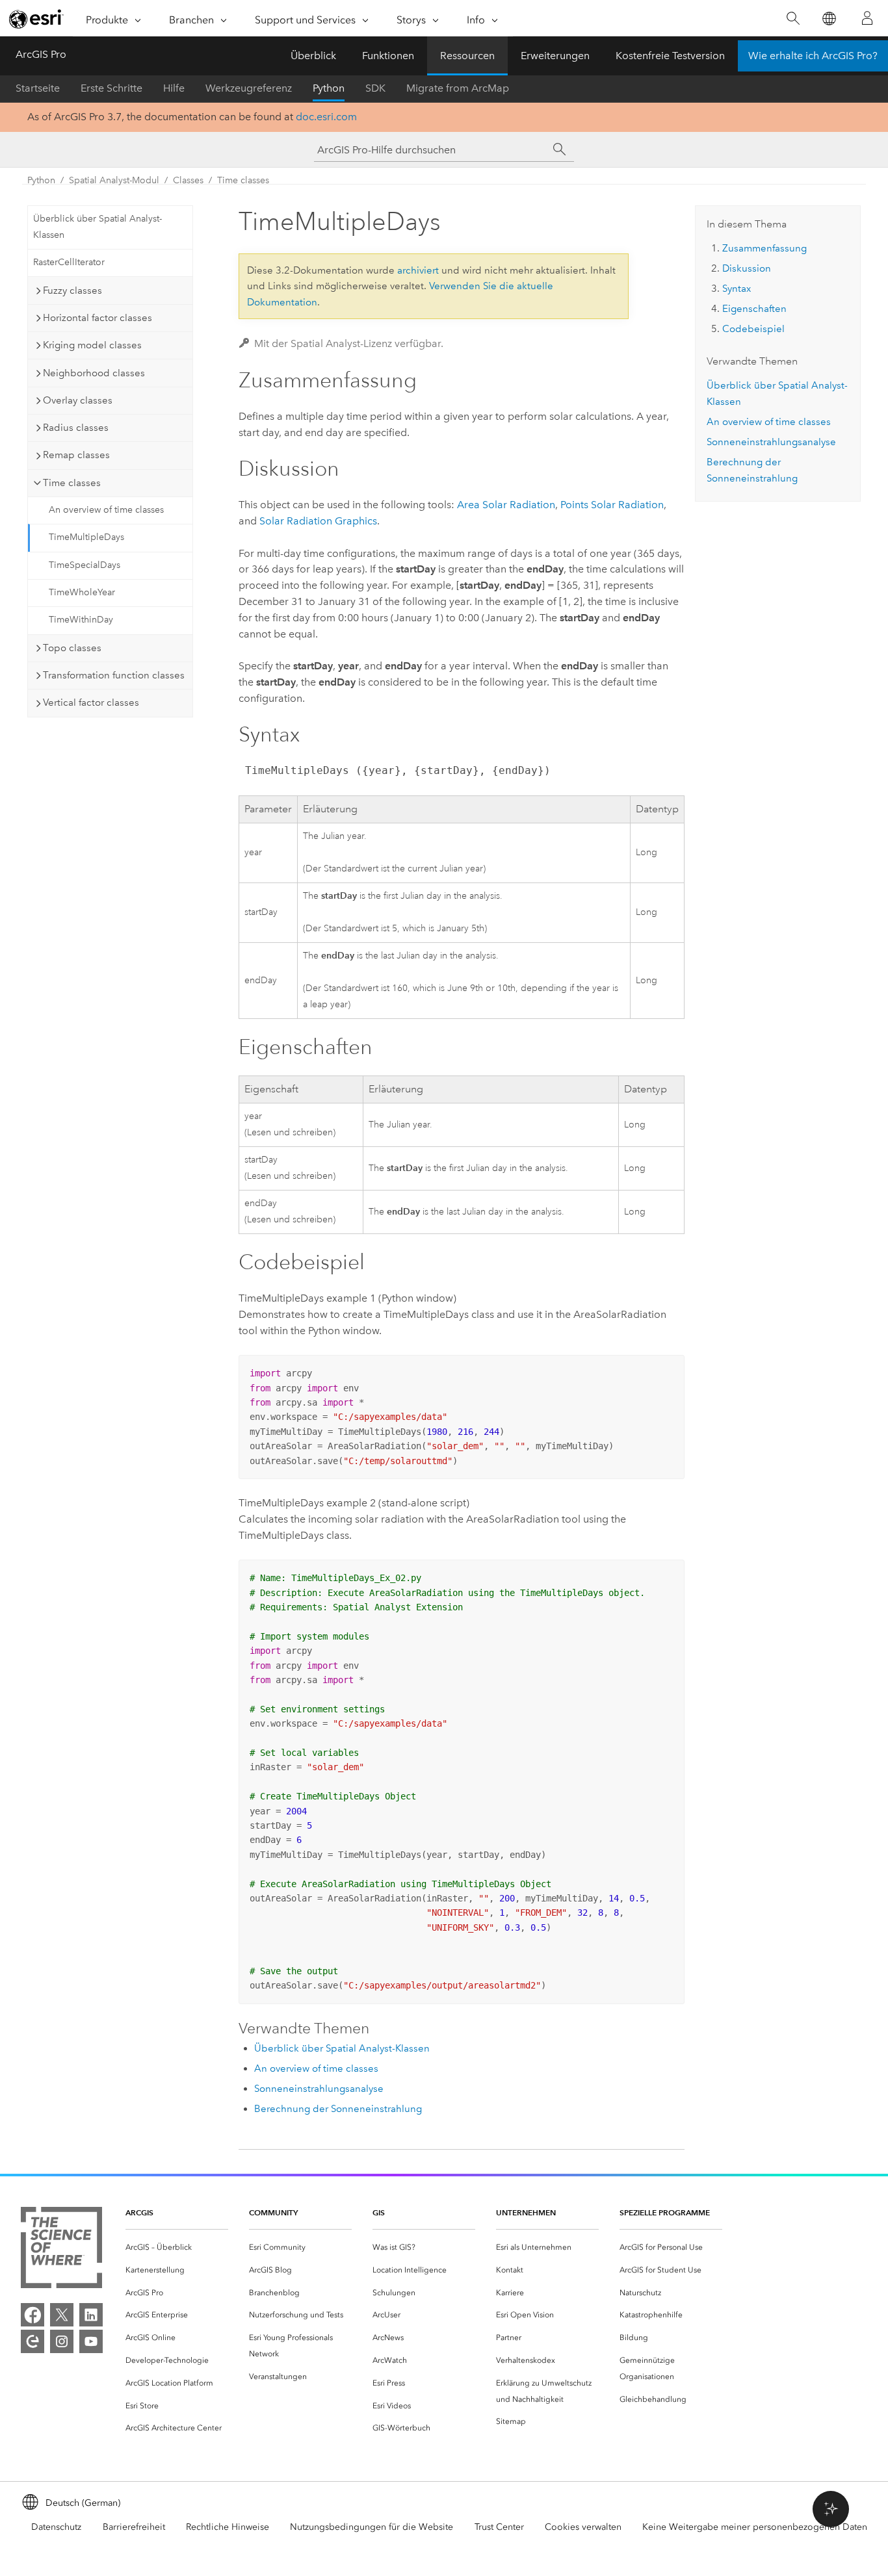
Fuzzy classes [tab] (72, 290)
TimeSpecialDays (85, 565)
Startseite (38, 88)
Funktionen (388, 56)
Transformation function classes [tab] (114, 675)
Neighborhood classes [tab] (94, 373)
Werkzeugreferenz (249, 88)
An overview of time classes (106, 510)
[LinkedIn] (91, 2315)
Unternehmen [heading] (526, 2212)
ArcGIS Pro (41, 54)
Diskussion (747, 268)
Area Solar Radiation (506, 505)
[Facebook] (33, 2315)
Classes (188, 180)
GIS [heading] (379, 2212)
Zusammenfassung (764, 248)
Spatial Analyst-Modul (114, 180)
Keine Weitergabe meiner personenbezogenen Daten (755, 2527)
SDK (375, 88)
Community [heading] (273, 2212)
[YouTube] (91, 2341)
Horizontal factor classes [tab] (98, 318)
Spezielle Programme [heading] (665, 2212)
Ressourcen (467, 56)
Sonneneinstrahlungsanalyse (319, 2089)
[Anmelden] (867, 18)
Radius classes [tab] (76, 428)
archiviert (418, 270)
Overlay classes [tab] (78, 400)
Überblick (313, 56)
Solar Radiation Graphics (318, 521)
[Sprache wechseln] (829, 19)
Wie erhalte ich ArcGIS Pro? (813, 56)
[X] (62, 2315)
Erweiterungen (555, 56)
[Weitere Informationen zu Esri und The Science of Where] (61, 2250)
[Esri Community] (33, 2341)
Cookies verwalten (583, 2527)
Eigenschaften (754, 309)
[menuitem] (177, 2248)
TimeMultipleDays (86, 537)
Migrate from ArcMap (458, 88)
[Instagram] (62, 2341)
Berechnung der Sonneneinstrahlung (338, 2109)
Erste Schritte (111, 88)
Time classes (243, 180)
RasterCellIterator (69, 262)
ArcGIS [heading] (139, 2212)
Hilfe (174, 88)
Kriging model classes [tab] (92, 345)
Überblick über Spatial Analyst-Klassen (98, 227)
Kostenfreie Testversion (670, 56)
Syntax (737, 289)
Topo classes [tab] (72, 648)
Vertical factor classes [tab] (91, 702)
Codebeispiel (753, 329)
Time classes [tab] (72, 483)
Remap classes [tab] (76, 455)
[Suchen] (793, 19)
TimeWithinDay (81, 620)
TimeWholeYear (82, 592)
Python (329, 88)
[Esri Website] (36, 19)
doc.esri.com (326, 117)
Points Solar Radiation (612, 505)
